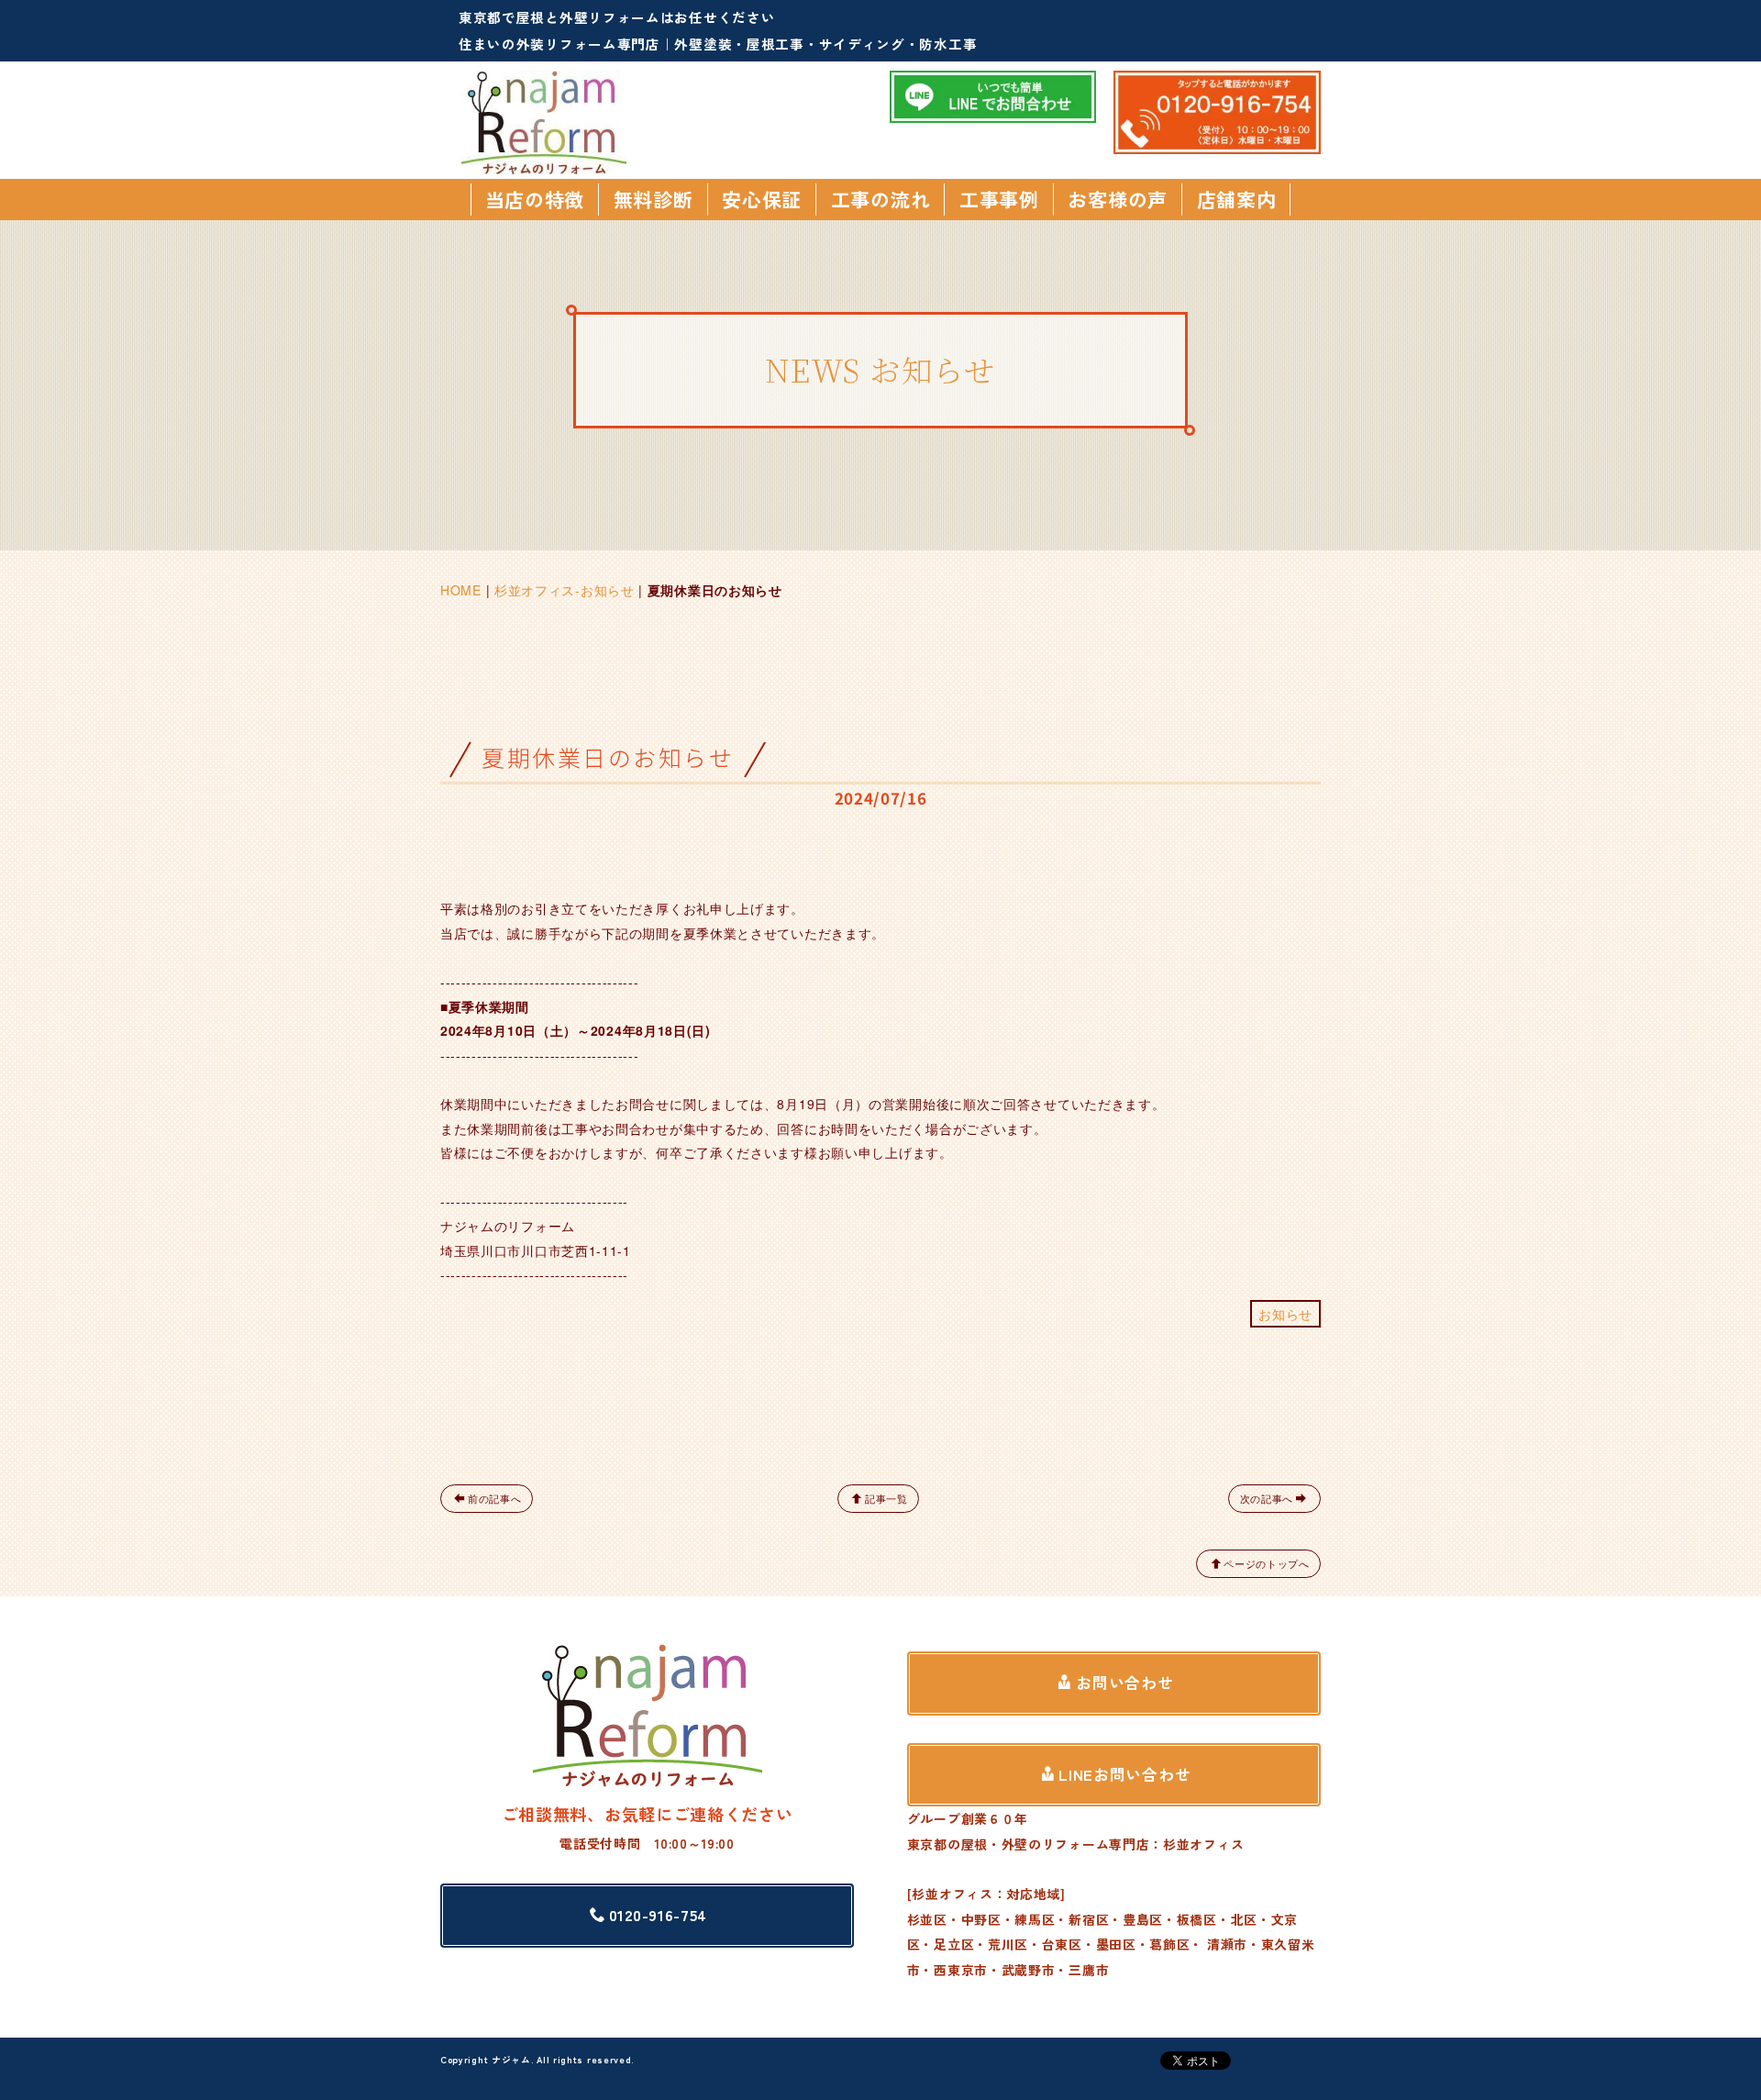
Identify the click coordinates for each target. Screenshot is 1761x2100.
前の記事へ (495, 1498)
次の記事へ (1267, 1498)
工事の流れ (881, 199)
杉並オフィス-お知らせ (565, 590)
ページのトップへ (1267, 1563)
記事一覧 (886, 1498)
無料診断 (653, 199)
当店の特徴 (535, 199)
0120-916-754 (658, 1915)
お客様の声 (1118, 199)
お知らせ (1285, 1314)
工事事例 (999, 199)
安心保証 (762, 199)
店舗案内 (1237, 199)
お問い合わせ (1124, 1683)
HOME (461, 590)
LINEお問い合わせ (1124, 1774)
